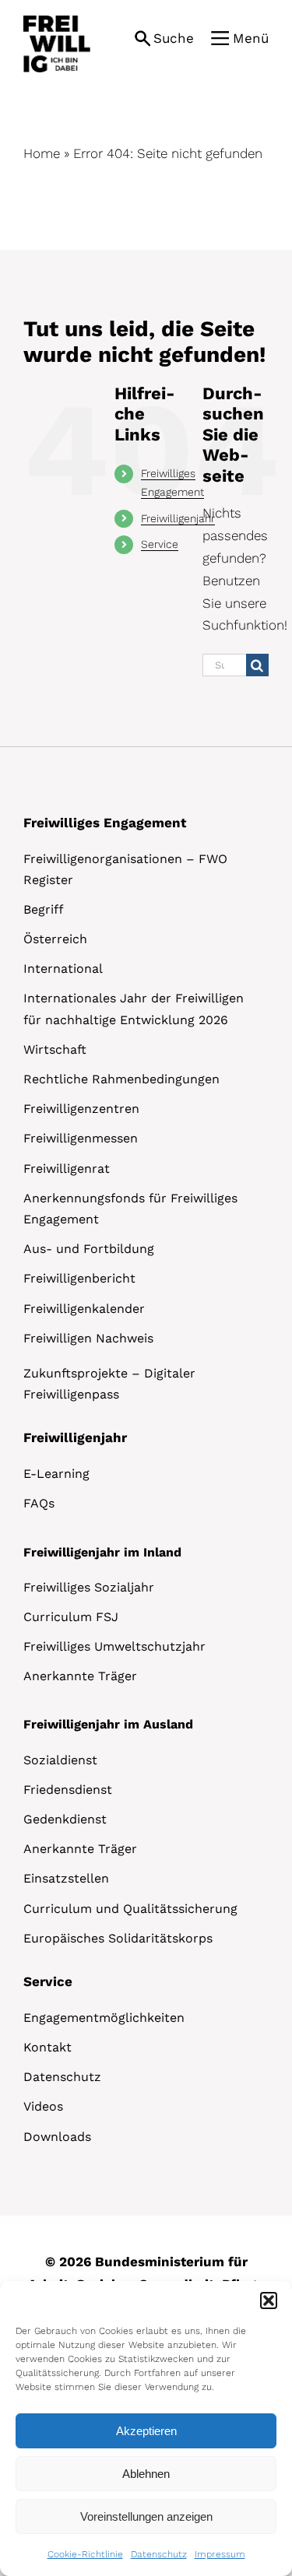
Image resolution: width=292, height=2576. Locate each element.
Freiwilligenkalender (84, 1309)
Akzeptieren (146, 2431)
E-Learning (56, 1474)
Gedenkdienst (65, 1819)
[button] (269, 2301)
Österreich (55, 939)
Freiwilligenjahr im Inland (102, 1552)
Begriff (44, 909)
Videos (43, 2106)
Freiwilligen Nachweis (88, 1338)
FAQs (39, 1503)
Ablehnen (146, 2474)
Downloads (57, 2137)
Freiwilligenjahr (178, 518)
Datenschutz (159, 2554)
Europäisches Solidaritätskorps (118, 1938)
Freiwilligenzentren (81, 1109)
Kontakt (47, 2047)
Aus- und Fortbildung (89, 1249)
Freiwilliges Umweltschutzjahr (114, 1646)
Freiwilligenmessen (81, 1138)
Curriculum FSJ (71, 1617)
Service (160, 544)
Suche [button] (174, 38)
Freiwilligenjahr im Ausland (108, 1724)
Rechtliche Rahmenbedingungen (121, 1079)
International (63, 969)
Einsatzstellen (66, 1878)
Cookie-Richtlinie (85, 2554)
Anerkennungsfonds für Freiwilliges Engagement (130, 1209)
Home (42, 153)
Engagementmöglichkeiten (104, 2018)
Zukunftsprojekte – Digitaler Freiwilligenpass (109, 1384)
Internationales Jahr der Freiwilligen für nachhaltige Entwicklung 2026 (134, 1009)
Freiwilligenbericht (79, 1278)
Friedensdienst (68, 1790)
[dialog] (146, 2429)
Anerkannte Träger (80, 1676)
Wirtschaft (55, 1049)
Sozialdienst (60, 1760)
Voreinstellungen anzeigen (146, 2516)
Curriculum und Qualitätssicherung (130, 1909)
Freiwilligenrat (67, 1169)
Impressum (220, 2554)
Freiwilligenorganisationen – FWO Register (125, 869)
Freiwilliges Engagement (105, 823)
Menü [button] (251, 38)
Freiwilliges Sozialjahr (89, 1587)
